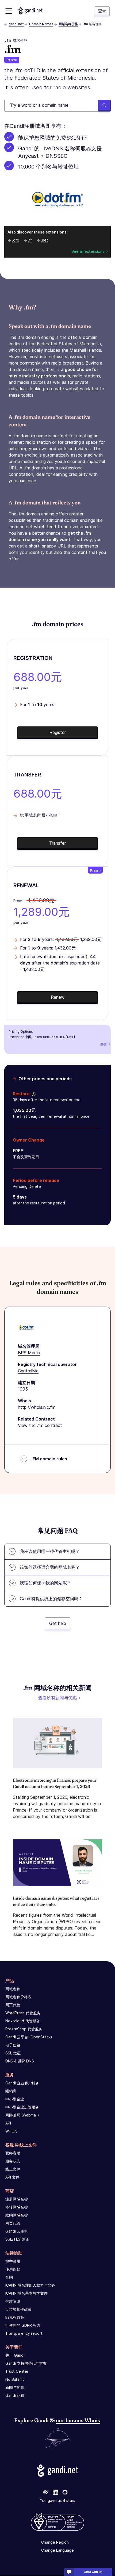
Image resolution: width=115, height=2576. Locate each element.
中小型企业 (15, 2099)
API (8, 2123)
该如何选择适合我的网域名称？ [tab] (50, 1567)
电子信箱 (13, 2045)
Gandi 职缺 (15, 2395)
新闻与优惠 (15, 2387)
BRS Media (29, 1353)
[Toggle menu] (9, 11)
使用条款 (13, 2269)
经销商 (11, 2091)
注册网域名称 (17, 2199)
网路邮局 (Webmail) (22, 2115)
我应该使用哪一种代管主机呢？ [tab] (50, 1551)
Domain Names (41, 24)
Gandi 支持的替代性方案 (26, 2363)
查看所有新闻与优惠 (57, 1698)
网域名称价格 (68, 24)
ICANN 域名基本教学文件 (26, 2293)
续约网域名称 (17, 2215)
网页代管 (13, 2005)
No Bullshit (15, 2379)
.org (16, 240)
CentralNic (28, 1371)
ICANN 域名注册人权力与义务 (30, 2285)
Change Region (55, 2542)
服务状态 (13, 2161)
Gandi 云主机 (17, 2231)
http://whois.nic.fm (37, 1407)
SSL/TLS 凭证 (17, 2239)
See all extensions (88, 251)
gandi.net (16, 24)
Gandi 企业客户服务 (22, 2083)
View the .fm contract (40, 1425)
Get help (58, 1623)
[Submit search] (104, 106)
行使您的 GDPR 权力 (23, 2325)
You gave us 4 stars (57, 2501)
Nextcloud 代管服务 (23, 2021)
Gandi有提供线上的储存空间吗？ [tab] (51, 1599)
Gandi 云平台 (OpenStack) (29, 2037)
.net (45, 240)
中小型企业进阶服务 (22, 2107)
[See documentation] (33, 1094)
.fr (30, 240)
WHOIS (11, 2131)
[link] (46, 2493)
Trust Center (17, 2371)
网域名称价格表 (18, 1997)
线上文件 (13, 2169)
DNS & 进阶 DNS (20, 2061)
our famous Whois (78, 2420)
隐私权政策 (15, 2317)
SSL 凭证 (13, 2053)
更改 (103, 1044)
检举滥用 (13, 2261)
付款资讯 (13, 2301)
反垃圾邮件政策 (18, 2309)
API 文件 (12, 2177)
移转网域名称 (17, 2207)
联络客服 (13, 2153)
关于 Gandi (15, 2355)
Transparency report (24, 2333)
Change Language (57, 2550)
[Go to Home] (30, 11)
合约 (9, 2277)
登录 (102, 11)
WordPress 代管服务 (23, 2013)
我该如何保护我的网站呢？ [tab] (45, 1583)
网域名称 (13, 1989)
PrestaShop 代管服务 (24, 2029)
